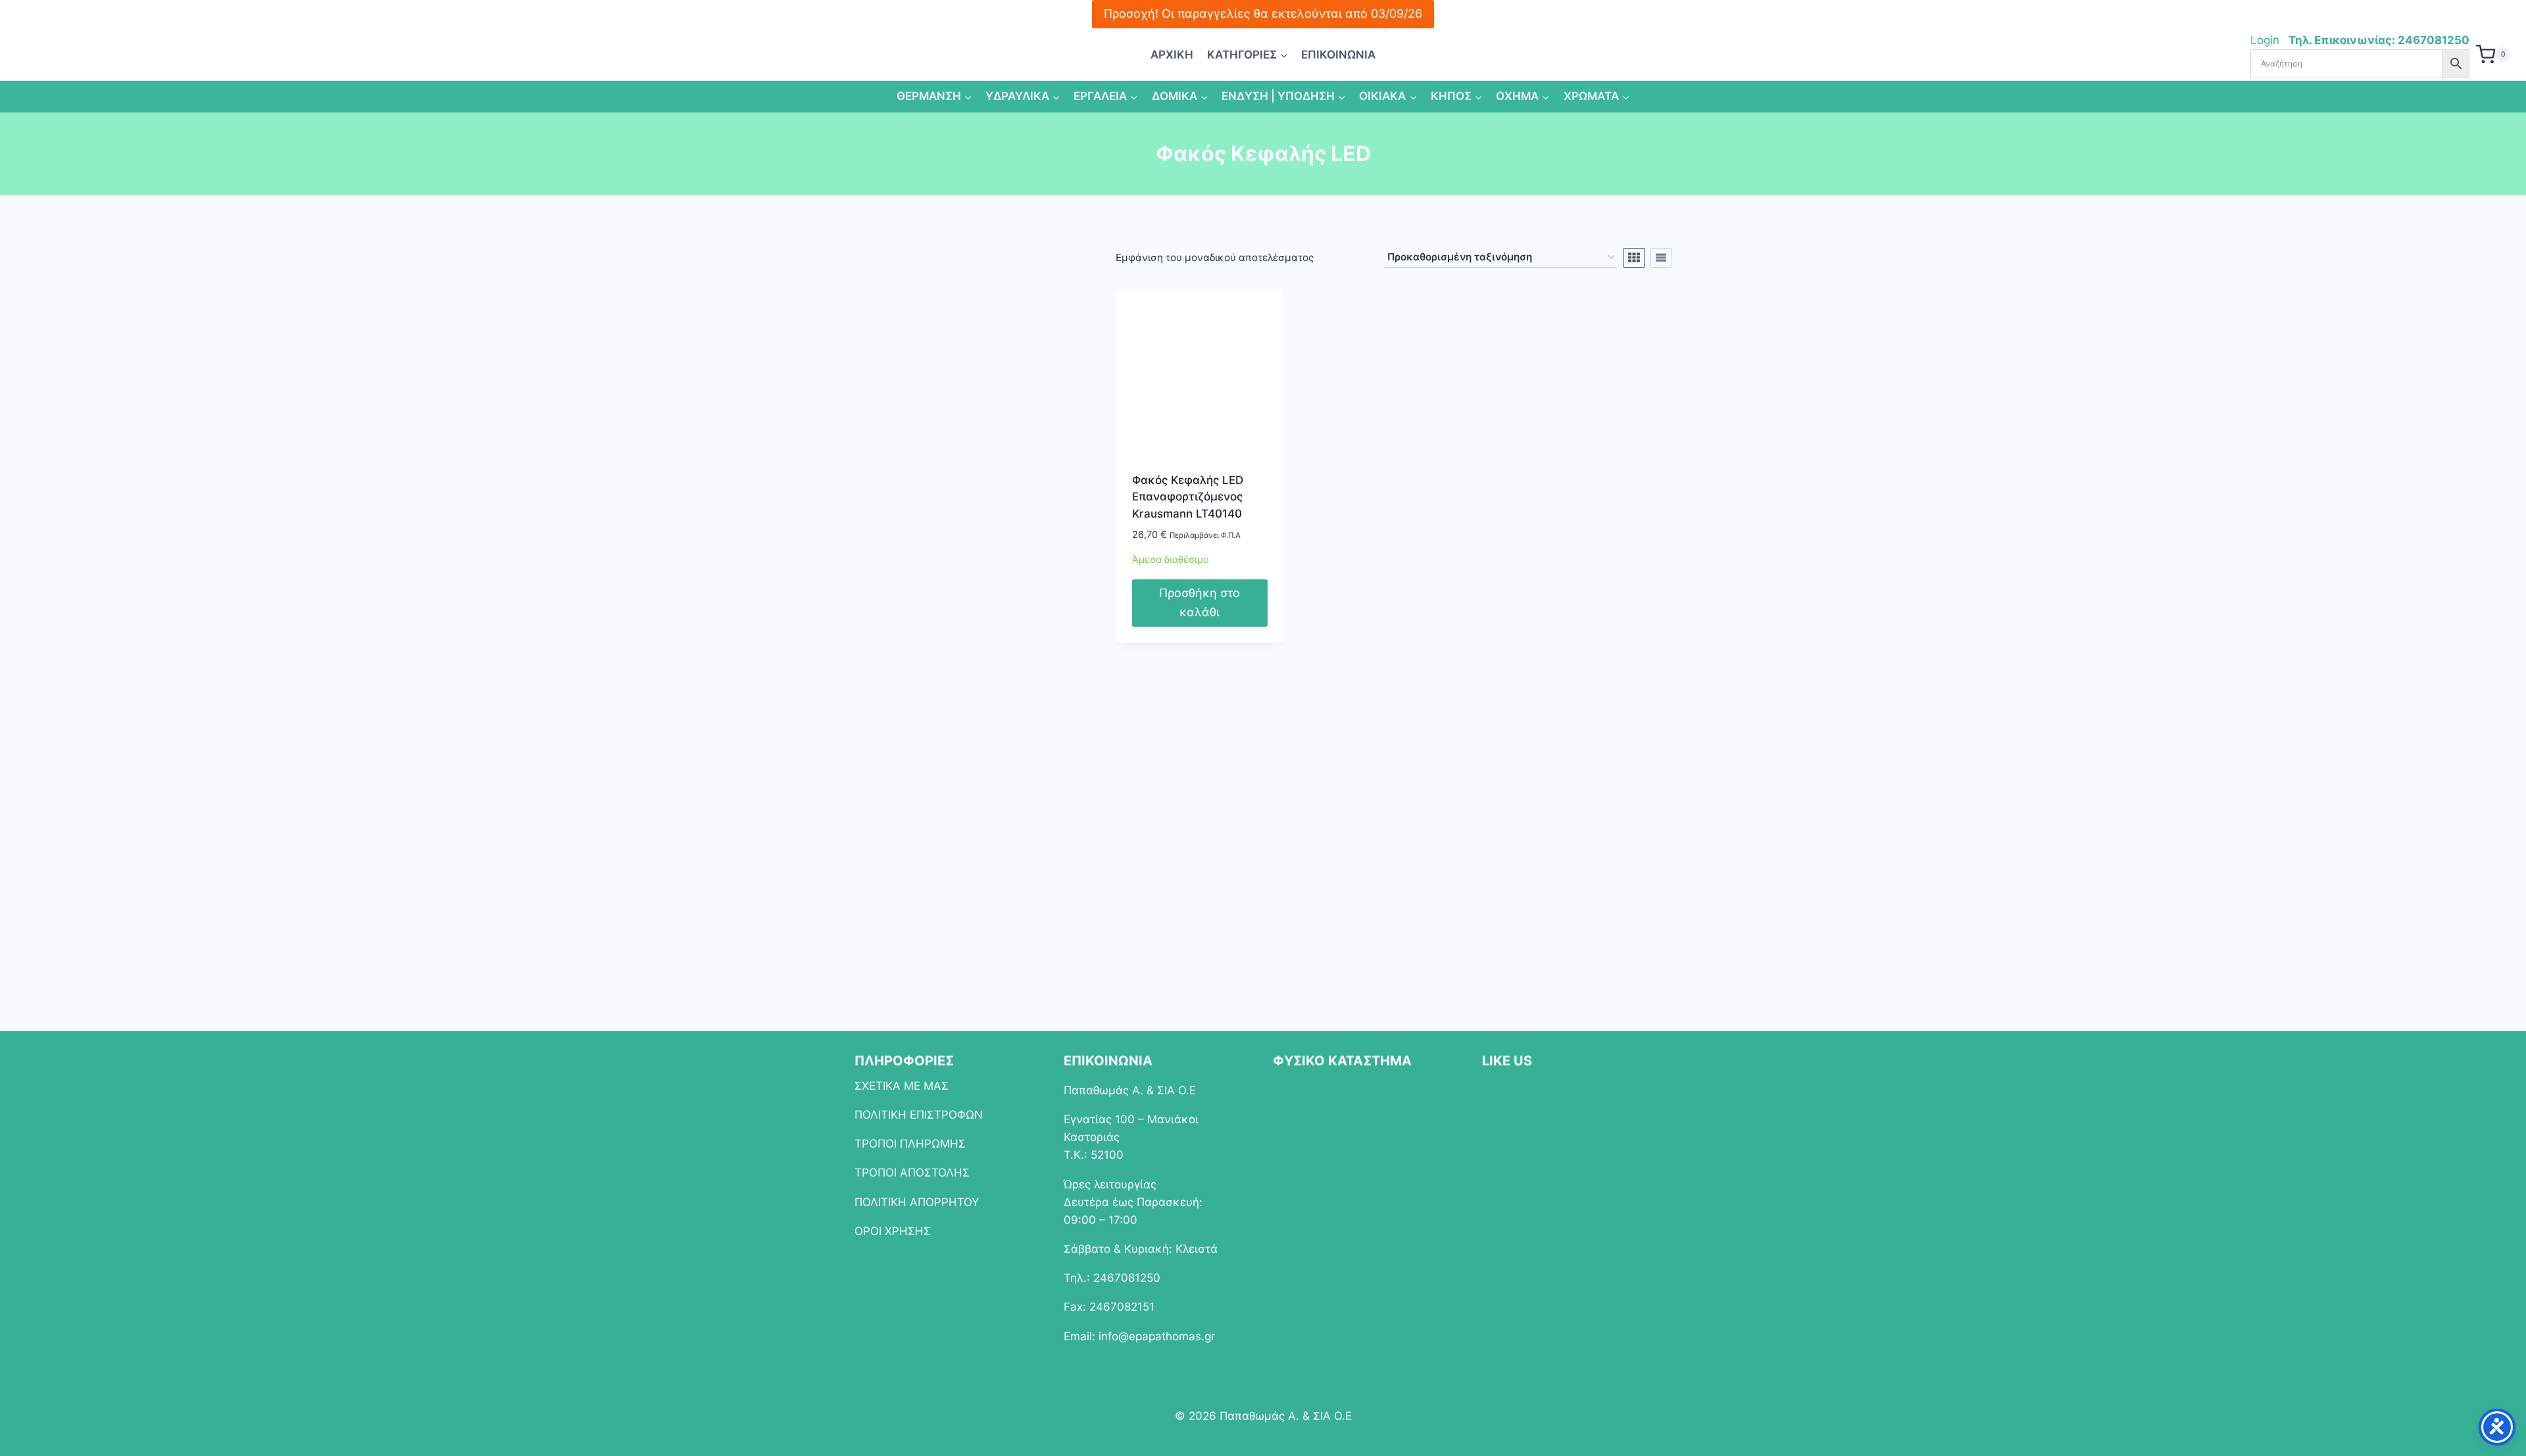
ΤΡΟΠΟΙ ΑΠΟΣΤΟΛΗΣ (912, 1173)
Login (2266, 40)
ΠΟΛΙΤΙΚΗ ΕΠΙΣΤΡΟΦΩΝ (919, 1115)
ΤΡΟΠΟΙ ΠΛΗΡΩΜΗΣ (910, 1144)
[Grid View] (1634, 258)
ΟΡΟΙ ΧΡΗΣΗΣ (893, 1231)
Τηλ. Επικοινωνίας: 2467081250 (2379, 40)
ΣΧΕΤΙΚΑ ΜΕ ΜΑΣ (902, 1086)
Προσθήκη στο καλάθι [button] (1200, 602)
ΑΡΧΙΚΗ (1172, 55)
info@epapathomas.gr (1157, 1336)
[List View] (1661, 258)
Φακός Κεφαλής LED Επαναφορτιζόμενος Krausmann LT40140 (1188, 497)
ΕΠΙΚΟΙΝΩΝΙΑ (1338, 55)
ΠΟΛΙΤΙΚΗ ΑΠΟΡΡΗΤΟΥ (917, 1202)
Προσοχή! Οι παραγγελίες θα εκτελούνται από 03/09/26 (1263, 13)
